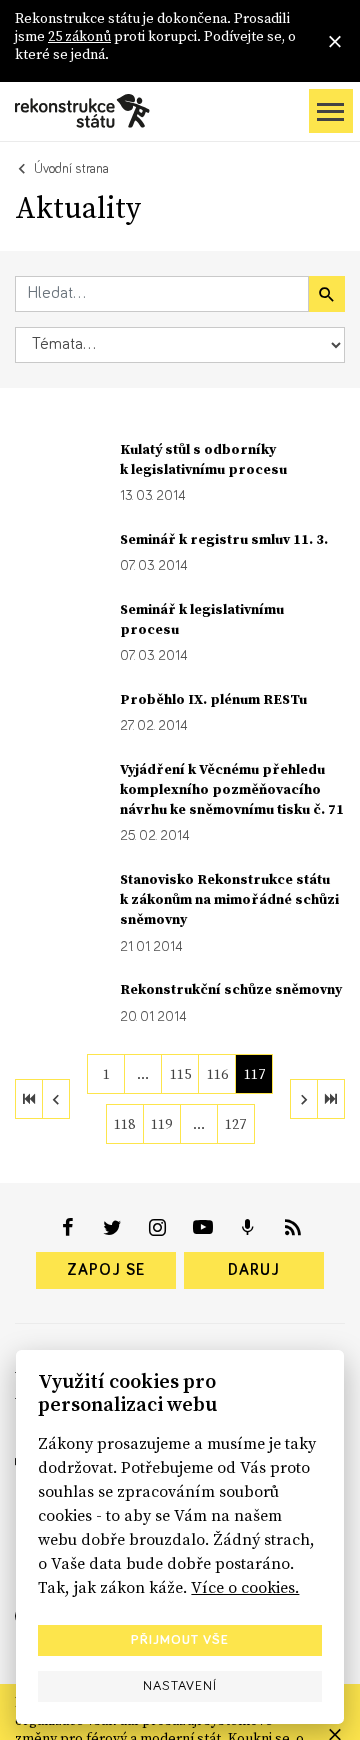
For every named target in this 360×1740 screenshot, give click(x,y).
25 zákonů (79, 36)
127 (235, 1124)
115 (180, 1074)
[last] (331, 1099)
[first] (29, 1099)
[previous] (56, 1099)
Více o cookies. (245, 1587)
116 (217, 1074)
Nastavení (180, 1686)
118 (124, 1124)
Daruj (254, 1270)
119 (161, 1124)
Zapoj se (106, 1270)
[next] (304, 1099)
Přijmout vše (180, 1640)
